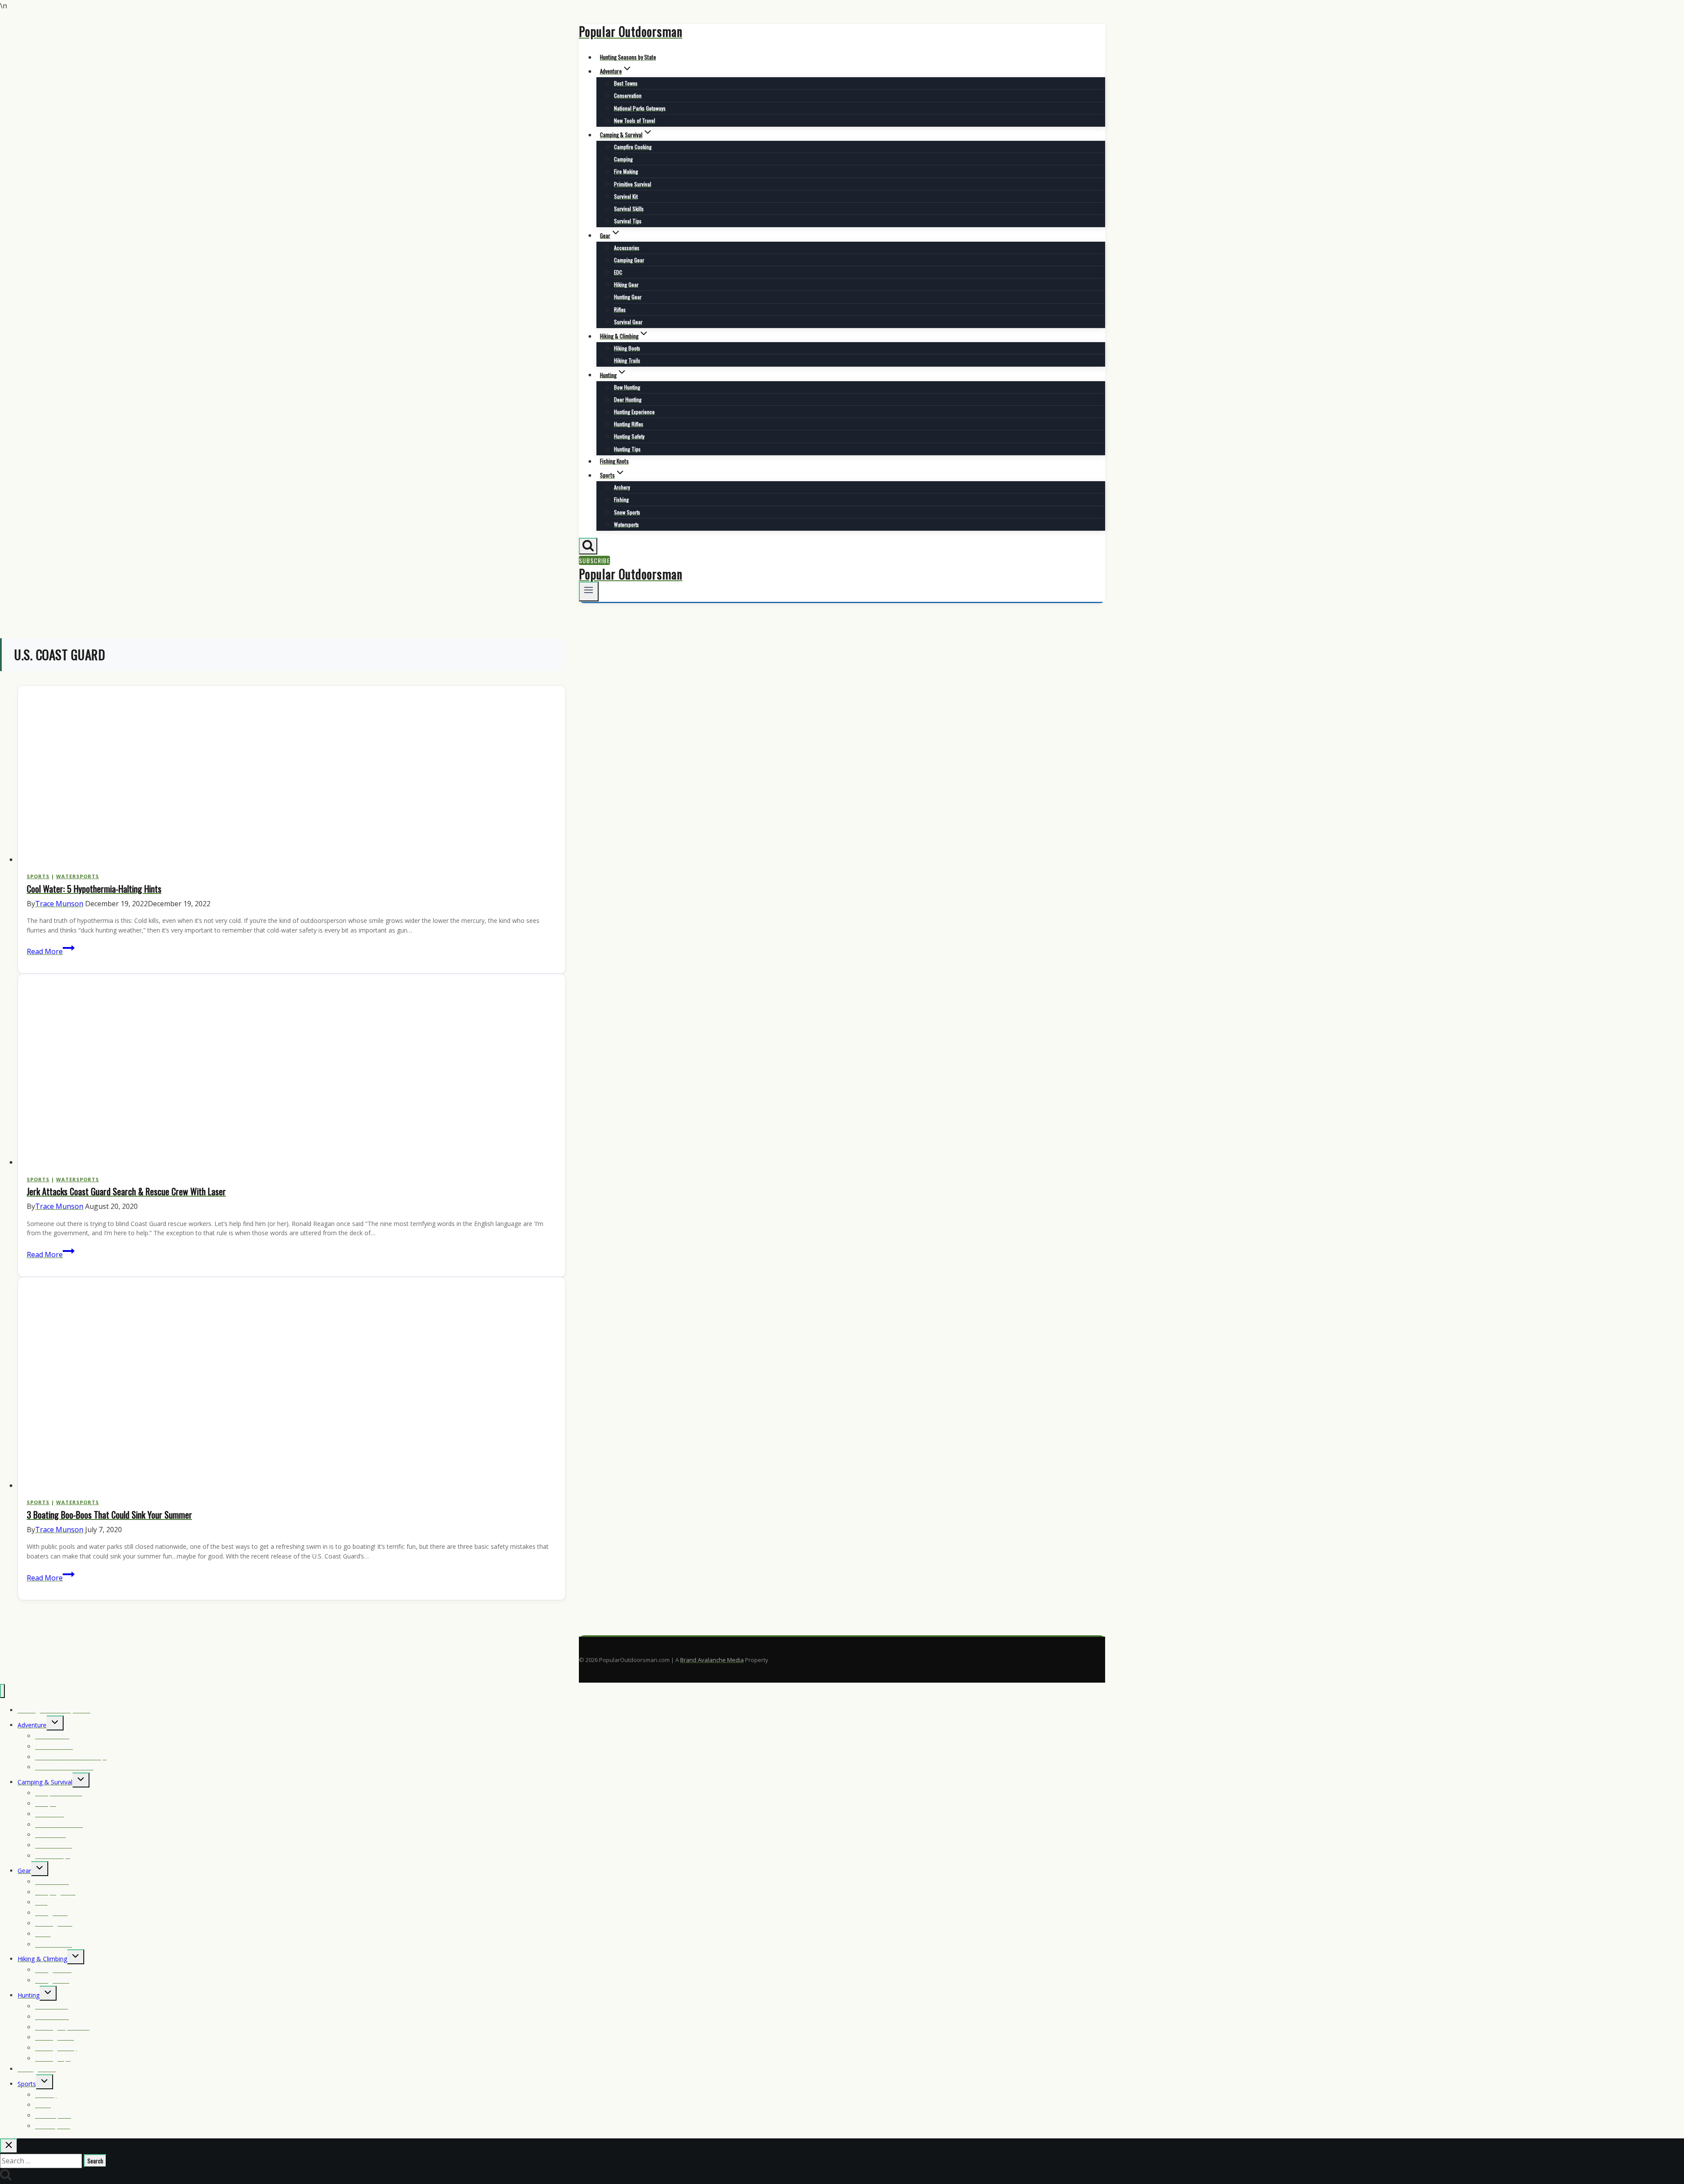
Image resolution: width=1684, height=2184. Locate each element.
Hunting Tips (627, 449)
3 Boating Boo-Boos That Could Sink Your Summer (109, 1515)
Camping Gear (629, 260)
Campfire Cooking (633, 147)
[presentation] (292, 776)
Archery (622, 487)
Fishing (621, 499)
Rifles (620, 309)
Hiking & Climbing (42, 1959)
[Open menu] (589, 592)
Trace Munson (59, 904)
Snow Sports (627, 512)
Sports (38, 876)
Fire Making (626, 171)
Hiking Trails (627, 360)
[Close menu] (2, 1691)
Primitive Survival (633, 184)
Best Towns (626, 83)
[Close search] (9, 2146)
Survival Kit (626, 196)
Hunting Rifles (629, 424)
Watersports (626, 524)
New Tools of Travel (635, 120)
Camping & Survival (45, 1782)
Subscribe (594, 560)
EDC (618, 272)
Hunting (29, 1995)
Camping (623, 159)
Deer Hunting (628, 399)
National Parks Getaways (640, 108)
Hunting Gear (628, 297)
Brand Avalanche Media (712, 1660)
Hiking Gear (626, 284)
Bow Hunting (627, 387)
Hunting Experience (634, 412)
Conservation (628, 95)
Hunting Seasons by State (628, 57)
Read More (51, 951)
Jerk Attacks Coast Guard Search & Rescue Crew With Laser (126, 1191)
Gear (24, 1871)
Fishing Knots (614, 461)
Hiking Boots (627, 348)
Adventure (32, 1725)
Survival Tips (628, 221)
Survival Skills (629, 209)
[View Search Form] (588, 546)
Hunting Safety (629, 436)
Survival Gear (628, 322)
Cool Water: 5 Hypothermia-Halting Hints (94, 889)
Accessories (627, 248)
